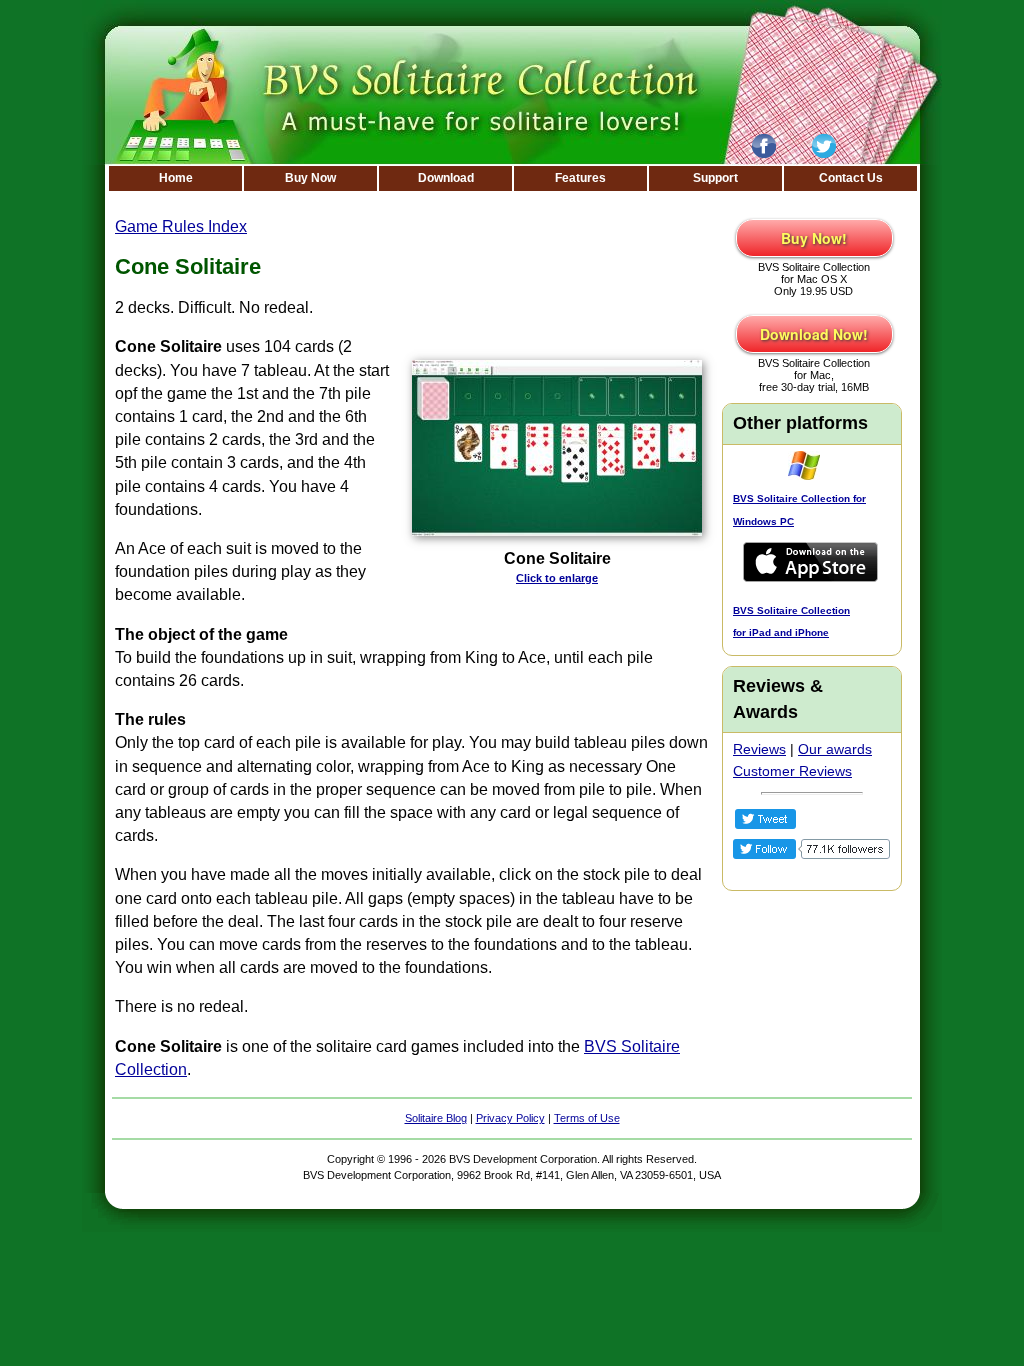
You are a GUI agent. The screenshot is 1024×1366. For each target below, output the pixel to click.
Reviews (759, 749)
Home (176, 178)
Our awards (835, 749)
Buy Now (310, 178)
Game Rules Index (181, 226)
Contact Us (851, 178)
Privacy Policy (510, 1118)
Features (580, 178)
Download (446, 178)
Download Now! (814, 334)
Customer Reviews (792, 771)
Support (715, 178)
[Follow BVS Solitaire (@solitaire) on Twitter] (811, 853)
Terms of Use (587, 1118)
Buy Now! (814, 238)
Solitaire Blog (436, 1118)
